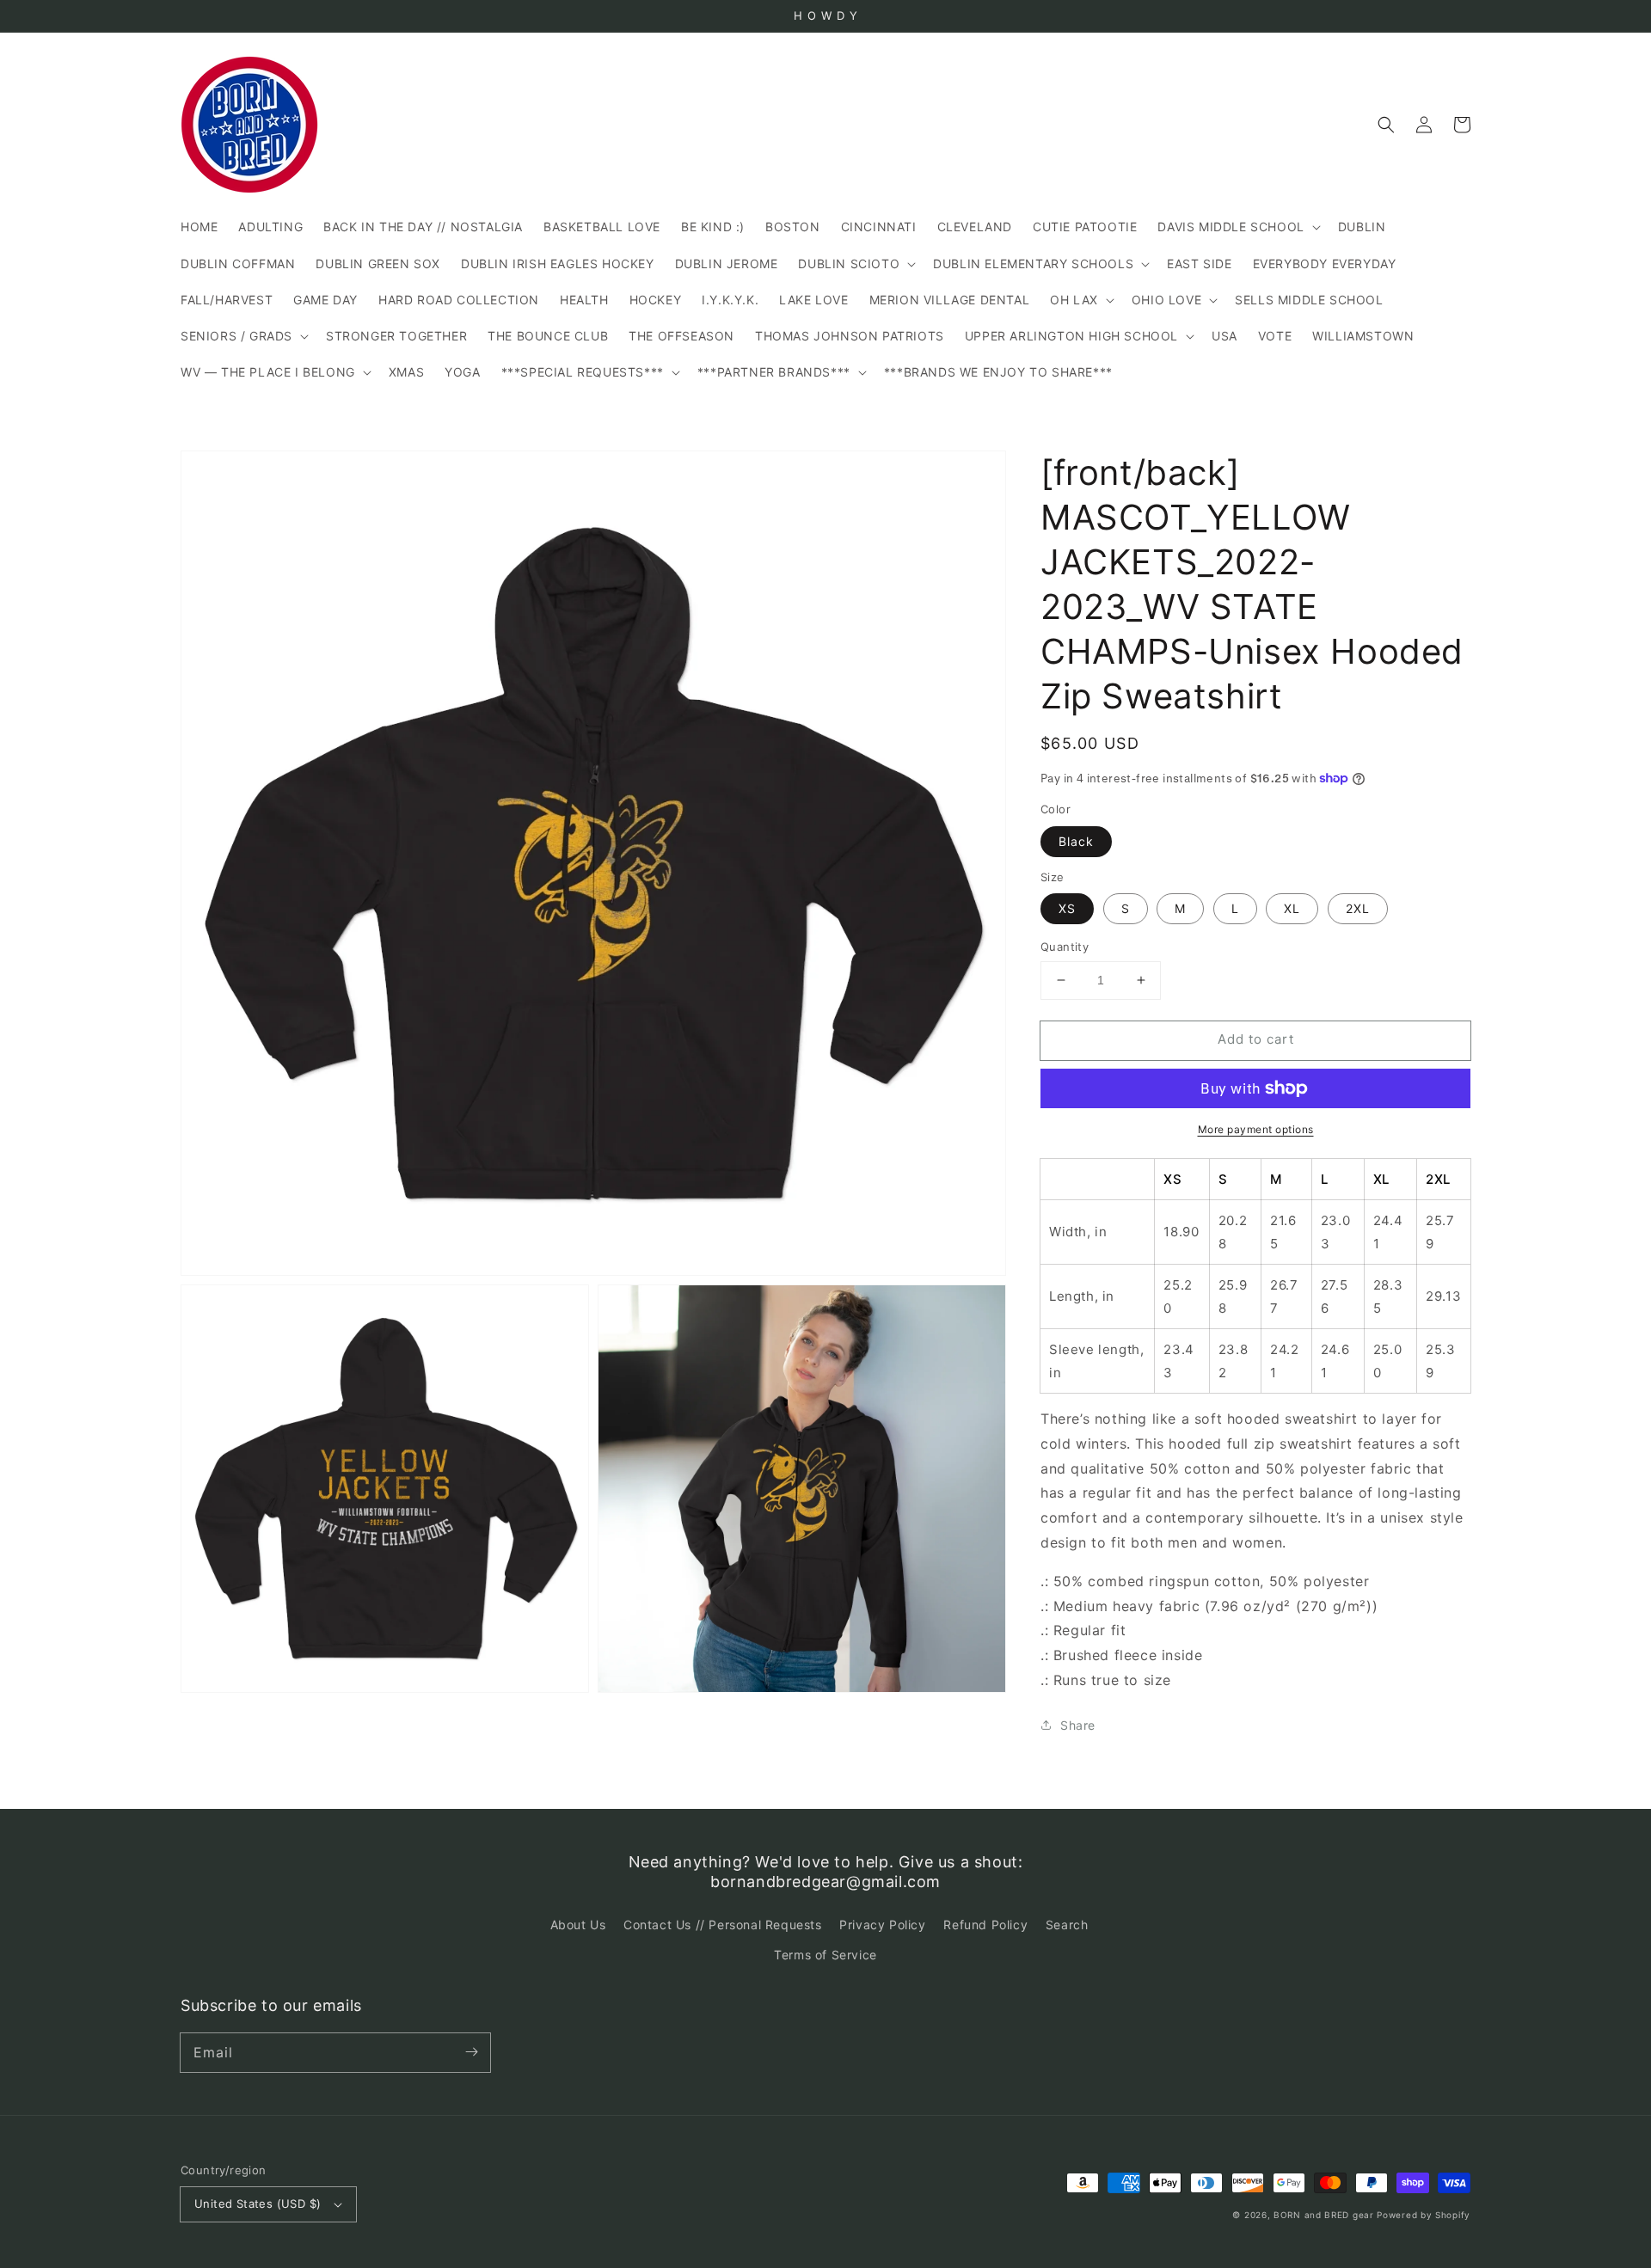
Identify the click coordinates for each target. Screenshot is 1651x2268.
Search (1067, 1925)
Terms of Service (825, 1955)
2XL (1358, 908)
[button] (1386, 125)
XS (1067, 908)
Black (1076, 841)
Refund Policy (985, 1925)
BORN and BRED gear (1324, 2215)
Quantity (1065, 947)
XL (1292, 908)
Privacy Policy (882, 1925)
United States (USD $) (258, 2204)
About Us (578, 1925)
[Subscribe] (471, 2052)
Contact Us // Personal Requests (723, 1925)
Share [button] (1078, 1725)
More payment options (1256, 1129)
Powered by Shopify (1424, 2215)
